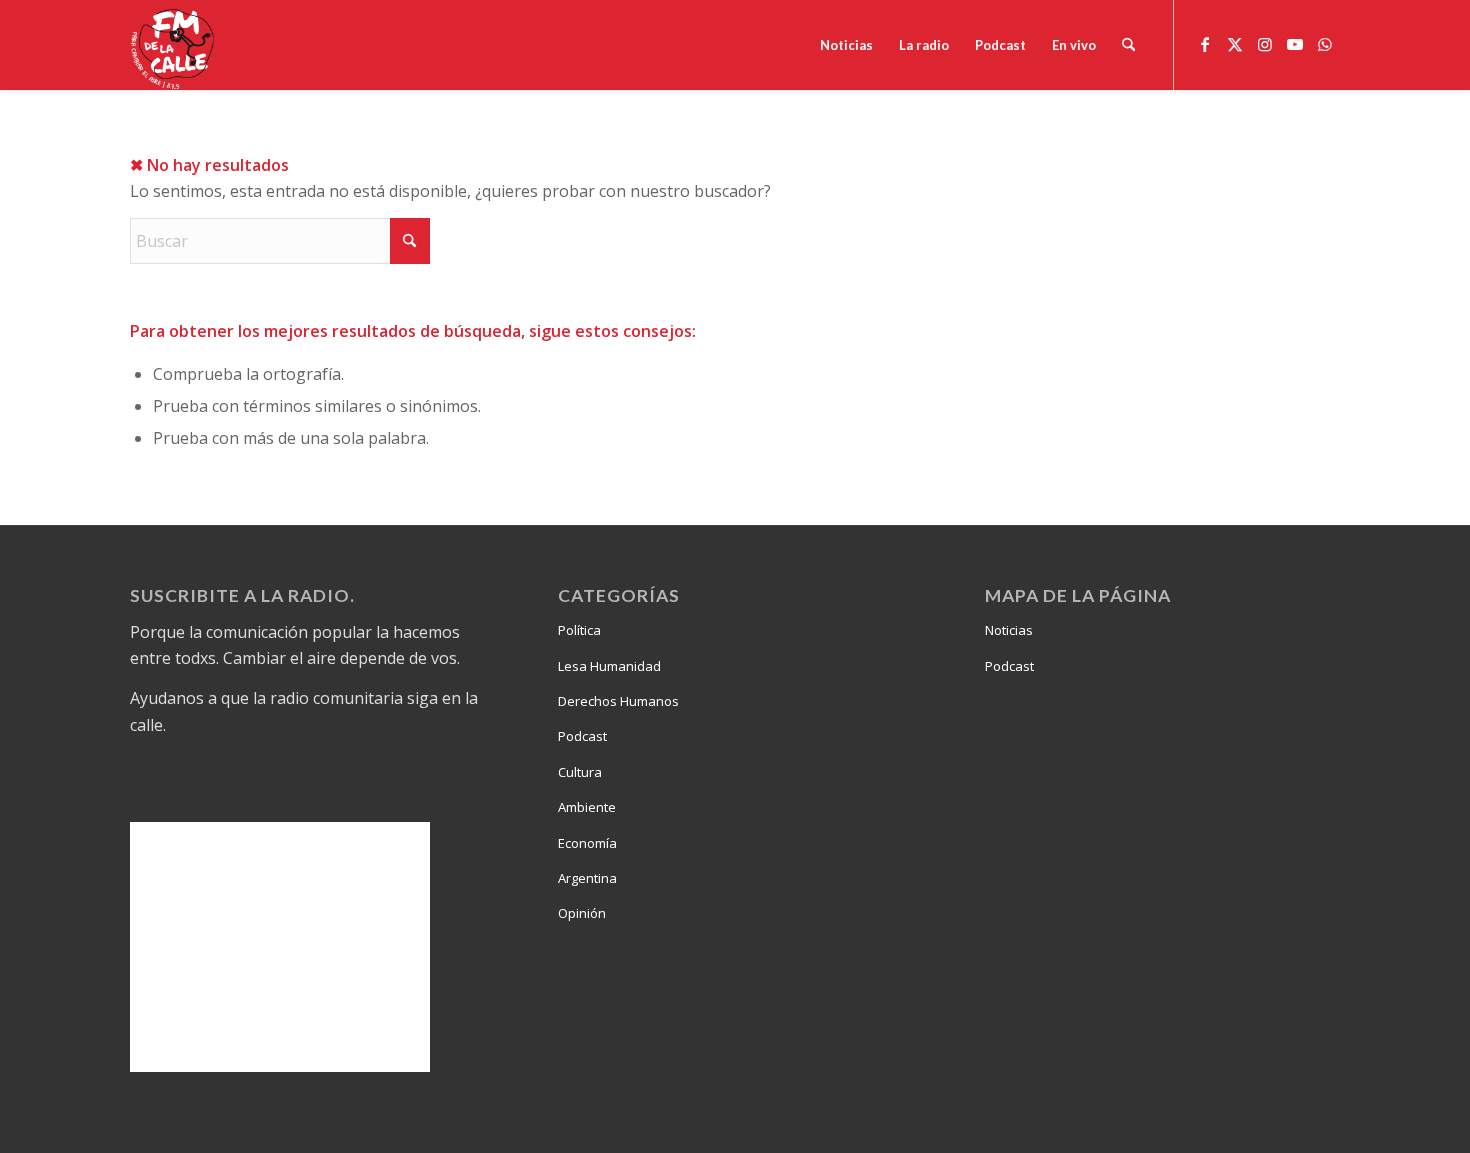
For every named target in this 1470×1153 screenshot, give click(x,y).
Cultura (580, 772)
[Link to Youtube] (1295, 44)
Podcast (582, 736)
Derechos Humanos (618, 701)
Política (579, 630)
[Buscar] (1128, 45)
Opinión (582, 913)
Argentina (587, 878)
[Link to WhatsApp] (1325, 44)
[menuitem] (846, 45)
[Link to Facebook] (1205, 44)
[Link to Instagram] (1265, 44)
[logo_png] (175, 45)
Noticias (1009, 630)
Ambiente (587, 807)
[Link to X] (1235, 44)
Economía (587, 843)
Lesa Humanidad (609, 666)
